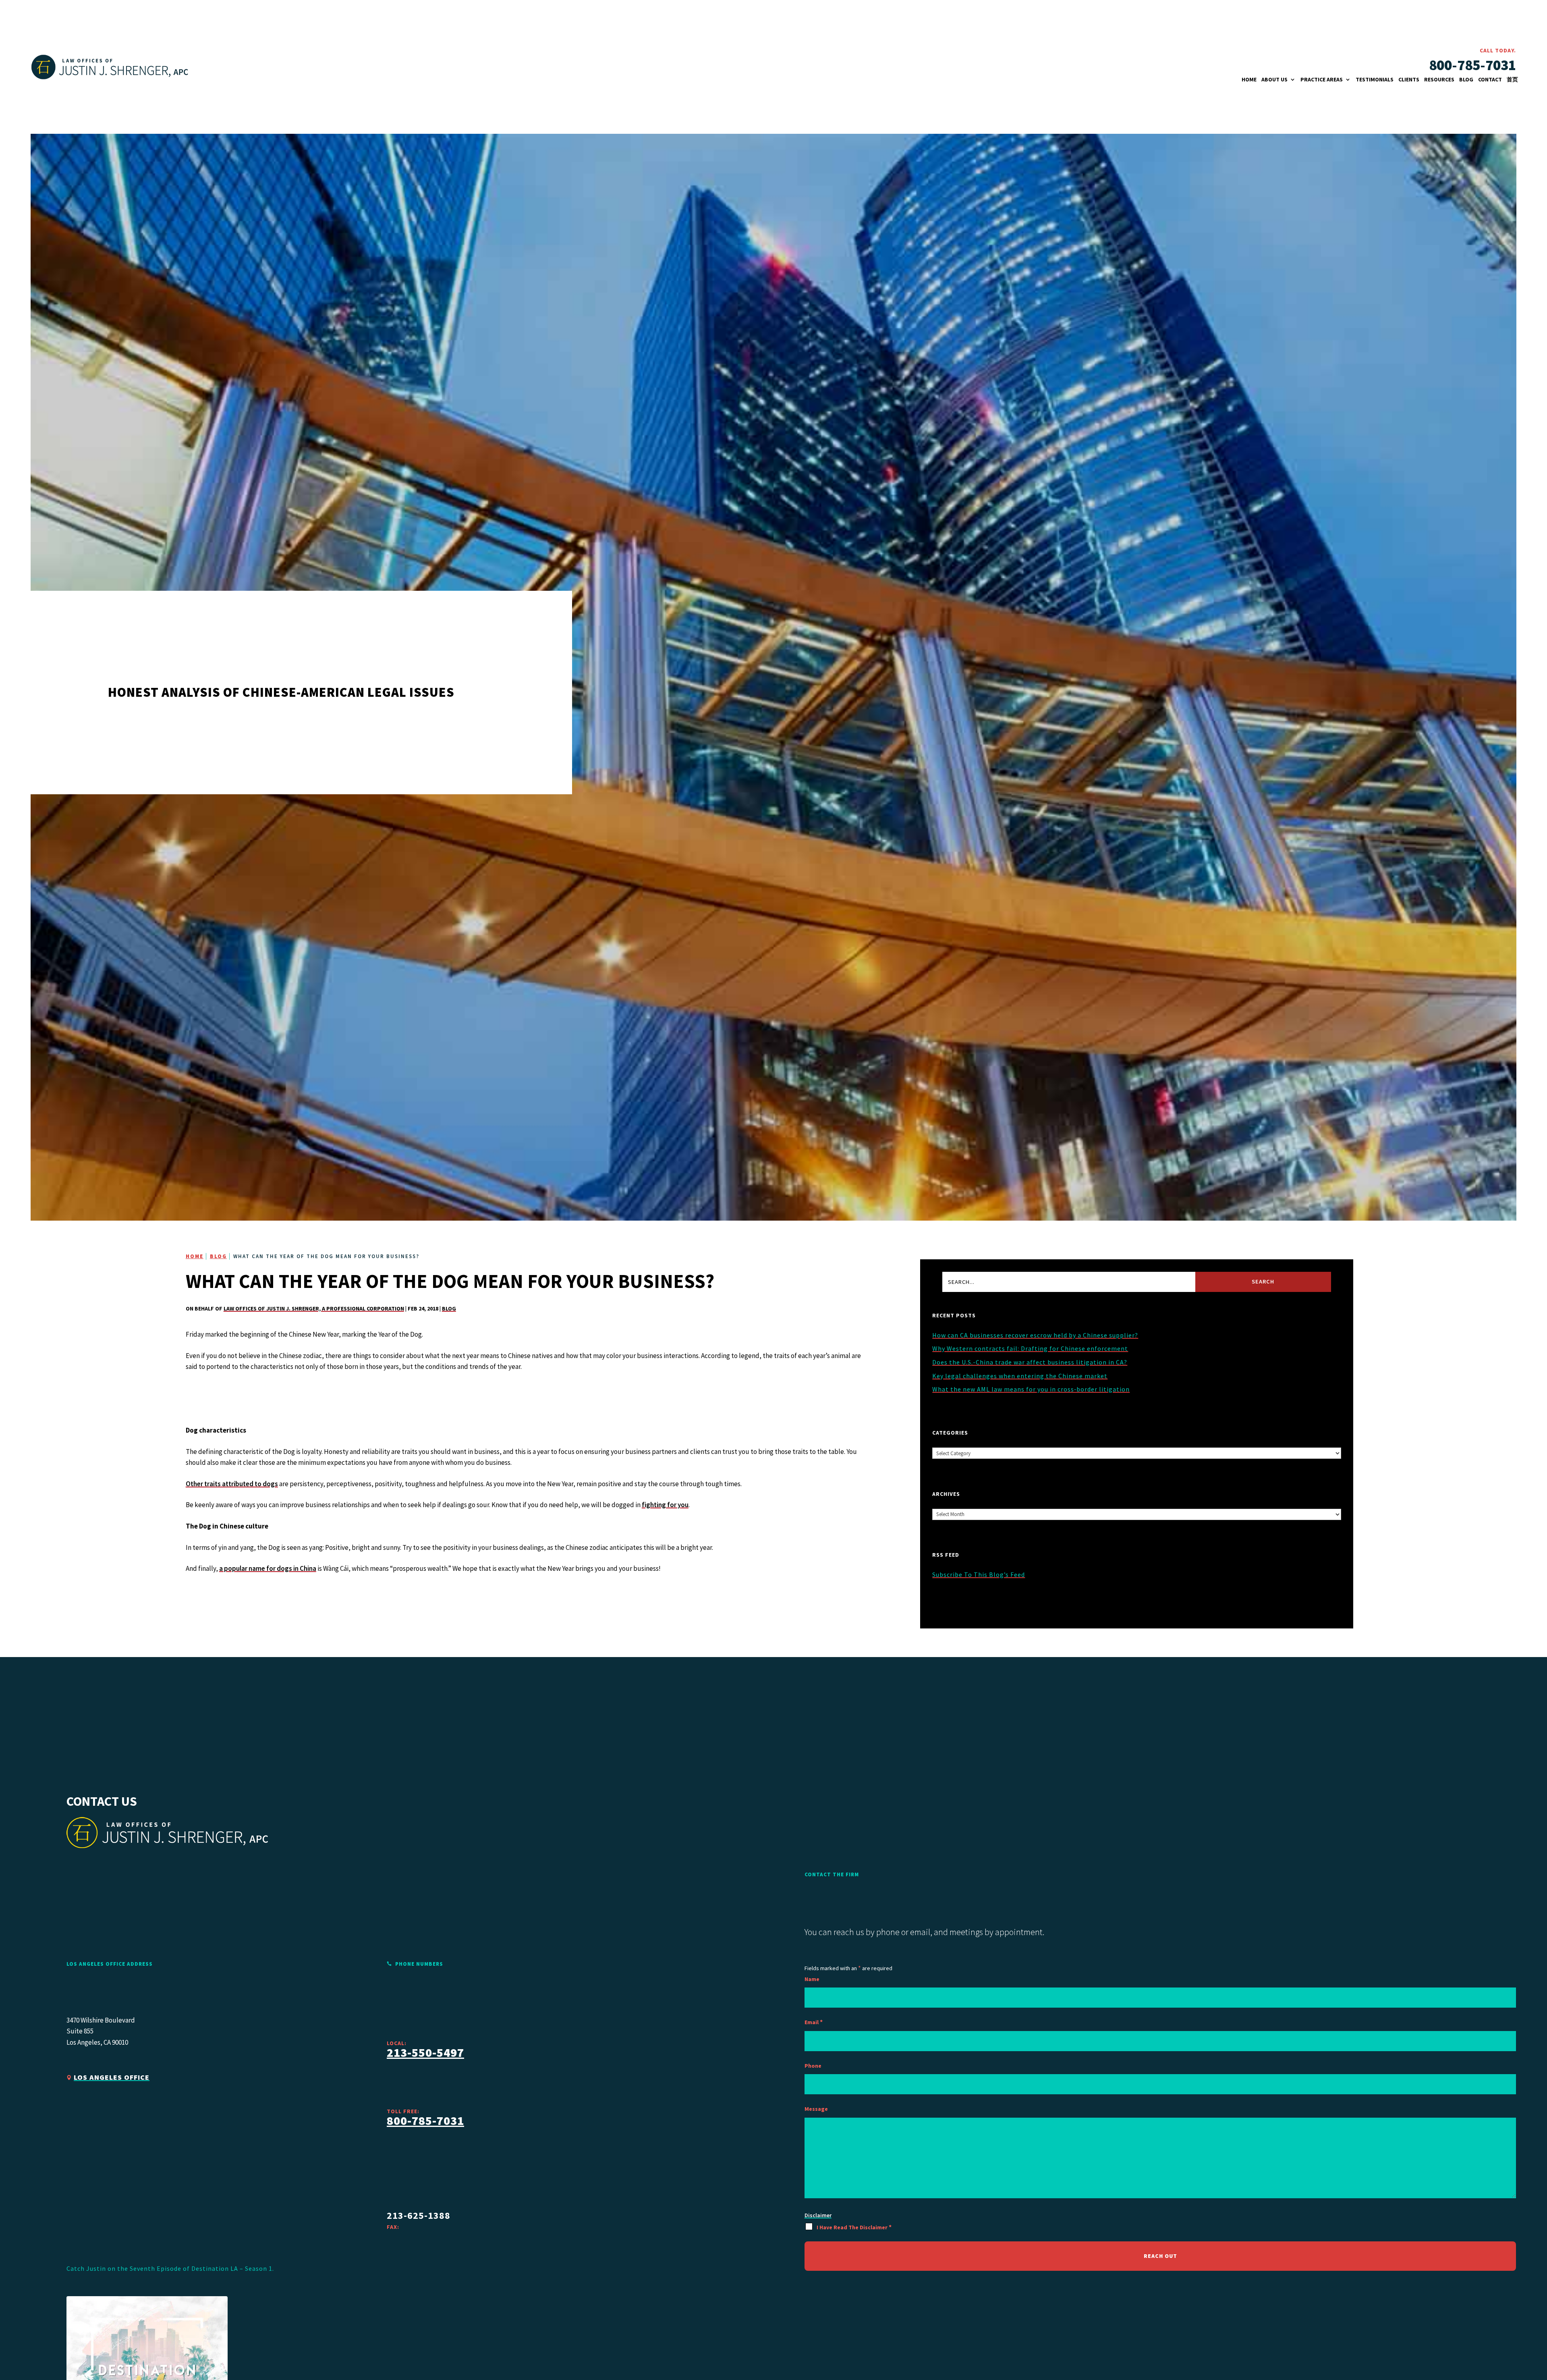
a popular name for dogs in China (268, 1568)
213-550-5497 (425, 2052)
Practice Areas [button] (1322, 80)
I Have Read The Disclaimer (854, 2227)
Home (1249, 80)
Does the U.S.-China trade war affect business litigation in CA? (1030, 1362)
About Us (1274, 80)
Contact (1490, 80)
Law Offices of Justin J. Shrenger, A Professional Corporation (314, 1308)
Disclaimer (818, 2215)
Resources (1439, 80)
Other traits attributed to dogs (232, 1484)
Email (814, 2022)
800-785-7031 (1472, 65)
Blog (1466, 80)
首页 (1512, 80)
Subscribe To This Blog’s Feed (979, 1574)
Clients (1409, 80)
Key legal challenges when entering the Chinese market (1020, 1376)
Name (812, 1979)
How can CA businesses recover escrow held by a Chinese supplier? (1035, 1335)
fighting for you (665, 1505)
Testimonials (1375, 80)
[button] (1516, 2370)
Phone (813, 2066)
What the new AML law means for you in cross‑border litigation (1031, 1389)
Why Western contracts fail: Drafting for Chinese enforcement (1030, 1348)
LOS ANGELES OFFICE (112, 2077)
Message (816, 2109)
